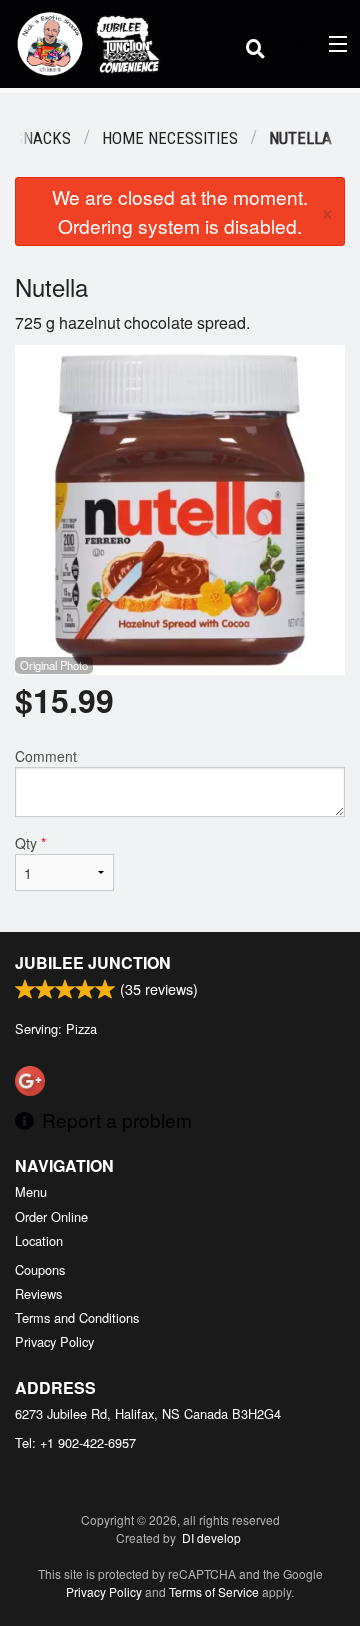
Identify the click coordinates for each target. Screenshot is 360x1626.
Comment (46, 756)
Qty (30, 843)
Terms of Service (214, 1591)
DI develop (211, 1537)
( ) (306, 43)
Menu (31, 1191)
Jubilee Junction (93, 962)
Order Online (51, 1216)
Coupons (40, 1269)
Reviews (38, 1293)
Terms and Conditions (77, 1317)
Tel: (75, 1442)
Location (39, 1240)
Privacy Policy (54, 1341)
